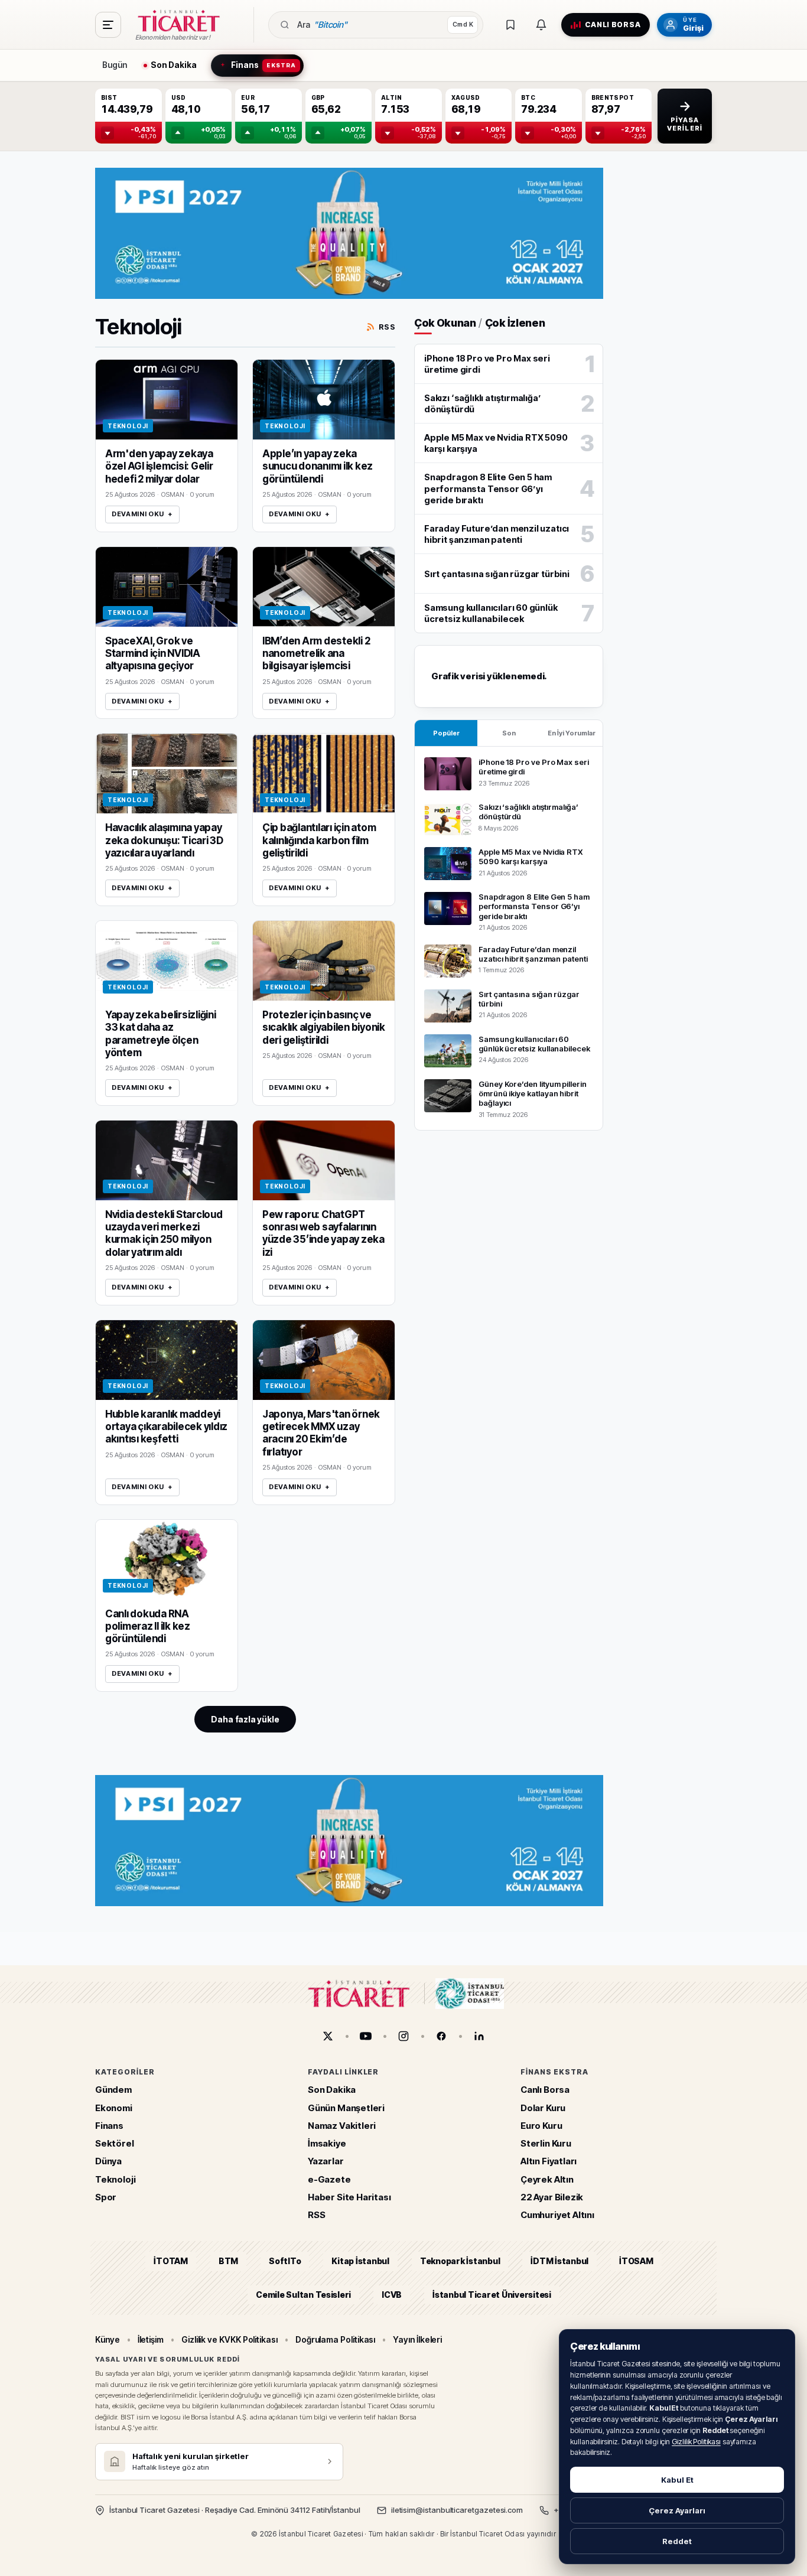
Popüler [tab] (446, 733)
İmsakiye (327, 2143)
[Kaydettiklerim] (510, 25)
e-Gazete (329, 2179)
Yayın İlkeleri (417, 2339)
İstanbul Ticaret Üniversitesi (492, 2295)
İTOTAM (171, 2261)
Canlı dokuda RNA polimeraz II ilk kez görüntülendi (148, 1626)
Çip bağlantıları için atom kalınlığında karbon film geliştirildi (319, 840)
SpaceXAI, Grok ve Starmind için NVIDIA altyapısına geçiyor (153, 654)
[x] (328, 2036)
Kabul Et (677, 2480)
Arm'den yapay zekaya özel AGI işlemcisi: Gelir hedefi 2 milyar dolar (159, 466)
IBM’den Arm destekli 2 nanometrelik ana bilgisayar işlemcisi (316, 654)
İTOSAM (636, 2261)
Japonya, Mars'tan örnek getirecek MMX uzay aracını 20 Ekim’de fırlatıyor (321, 1433)
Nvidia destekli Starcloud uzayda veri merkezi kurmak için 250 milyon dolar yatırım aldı (164, 1233)
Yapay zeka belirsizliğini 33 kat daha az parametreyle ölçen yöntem (161, 1034)
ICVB (392, 2295)
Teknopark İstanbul (460, 2261)
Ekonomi (114, 2108)
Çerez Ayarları (677, 2510)
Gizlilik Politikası (696, 2442)
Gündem (113, 2090)
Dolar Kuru (543, 2108)
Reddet (677, 2541)
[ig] (403, 2036)
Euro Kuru (541, 2126)
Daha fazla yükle (245, 1719)
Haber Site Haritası (349, 2197)
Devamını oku (142, 514)
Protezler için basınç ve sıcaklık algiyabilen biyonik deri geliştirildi (324, 1028)
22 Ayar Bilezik (552, 2197)
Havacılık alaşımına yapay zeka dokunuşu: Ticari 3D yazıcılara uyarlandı (164, 840)
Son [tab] (509, 733)
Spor (106, 2197)
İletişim (151, 2339)
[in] (479, 2036)
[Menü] (108, 25)
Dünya (108, 2161)
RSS (387, 327)
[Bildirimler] (541, 25)
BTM (228, 2261)
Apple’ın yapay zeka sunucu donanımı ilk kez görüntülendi (318, 466)
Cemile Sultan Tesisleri (303, 2295)
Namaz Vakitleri (342, 2126)
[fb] (441, 2036)
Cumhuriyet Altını (557, 2215)
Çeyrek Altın (547, 2179)
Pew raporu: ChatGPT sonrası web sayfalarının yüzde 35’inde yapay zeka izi (323, 1233)
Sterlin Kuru (546, 2143)
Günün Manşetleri (346, 2108)
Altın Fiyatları (549, 2161)
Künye (108, 2339)
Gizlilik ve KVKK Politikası (230, 2339)
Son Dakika (332, 2090)
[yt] (366, 2036)
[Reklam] (349, 233)
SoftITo (285, 2261)
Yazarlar (326, 2161)
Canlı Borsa (545, 2090)
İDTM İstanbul (559, 2261)
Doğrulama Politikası (336, 2339)
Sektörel (115, 2143)
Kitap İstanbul (360, 2261)
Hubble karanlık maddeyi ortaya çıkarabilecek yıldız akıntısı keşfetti (166, 1427)
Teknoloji (115, 2179)
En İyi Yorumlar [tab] (572, 733)
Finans (109, 2126)
